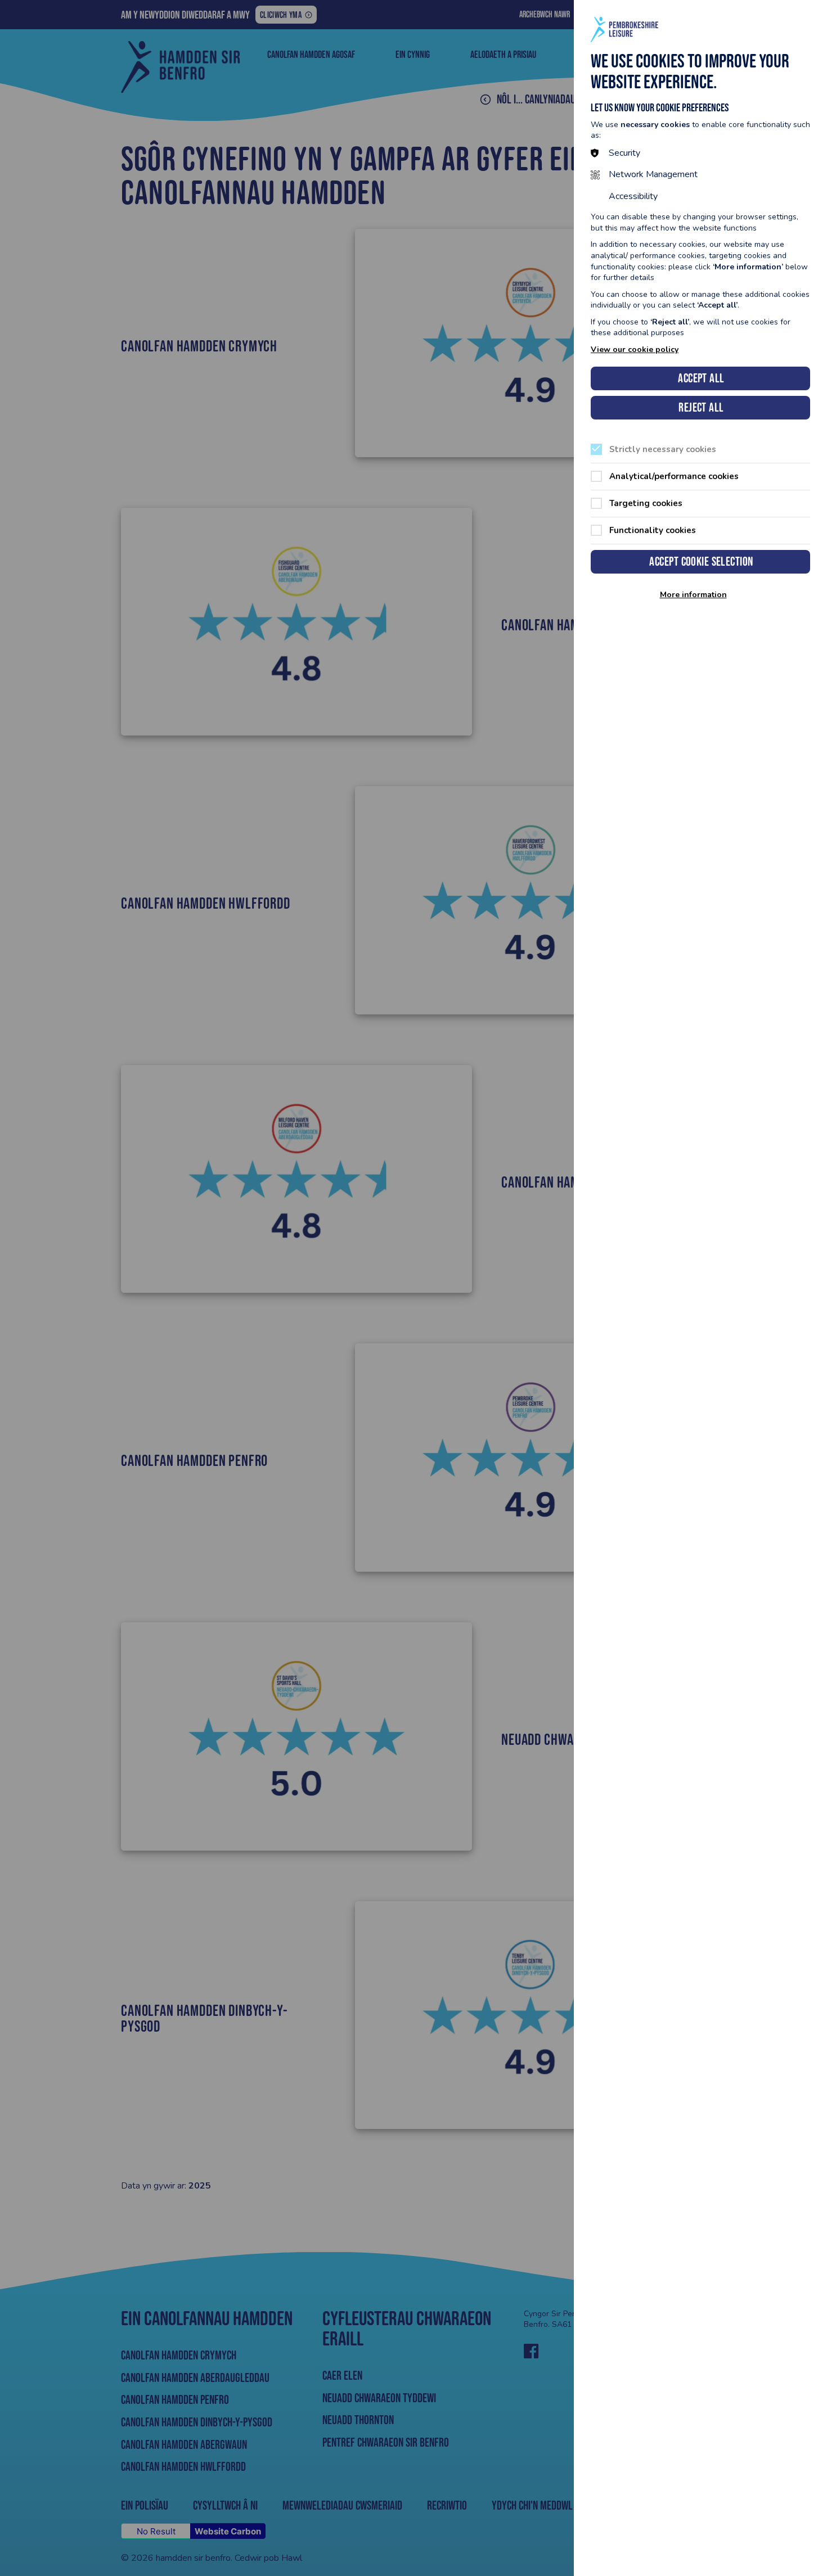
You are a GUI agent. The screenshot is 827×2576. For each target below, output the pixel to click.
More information (693, 595)
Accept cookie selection (701, 561)
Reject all (701, 407)
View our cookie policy (635, 349)
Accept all (701, 378)
